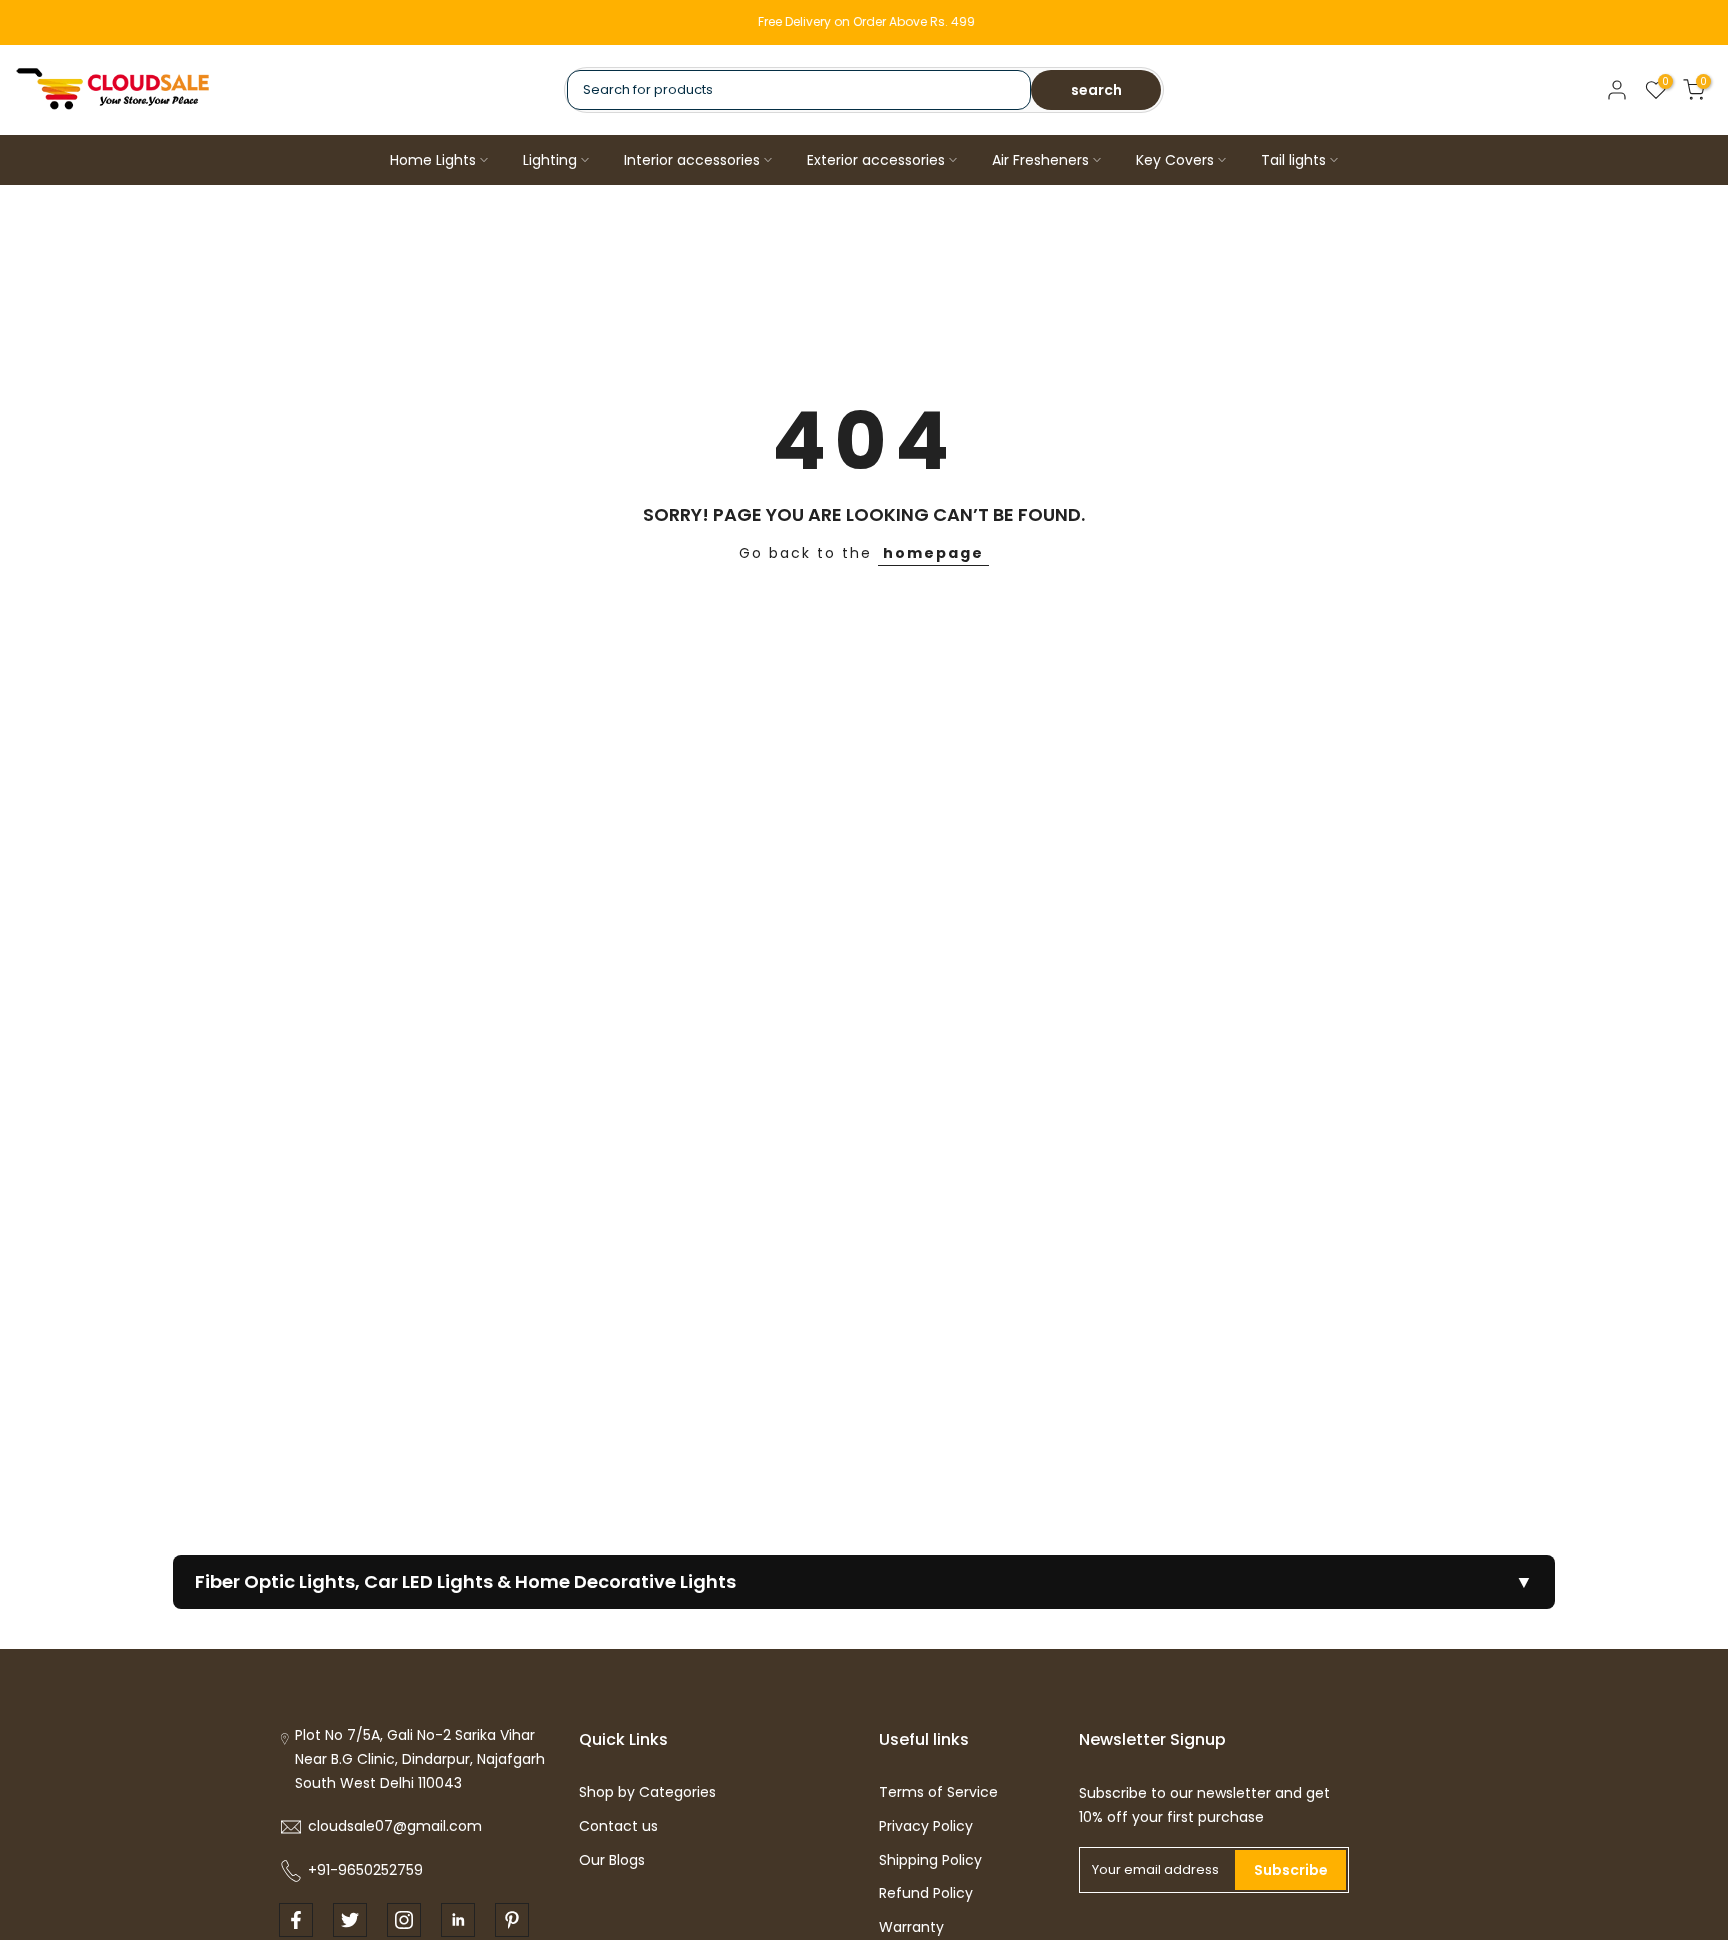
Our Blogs (612, 1860)
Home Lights (433, 160)
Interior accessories (692, 160)
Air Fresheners (1040, 160)
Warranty (911, 1927)
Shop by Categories (647, 1792)
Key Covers (1175, 160)
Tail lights (1293, 160)
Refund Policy (926, 1893)
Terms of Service (938, 1792)
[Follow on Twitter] (350, 1920)
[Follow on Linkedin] (458, 1920)
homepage (933, 553)
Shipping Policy (930, 1860)
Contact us (618, 1826)
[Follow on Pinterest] (512, 1920)
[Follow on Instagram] (404, 1920)
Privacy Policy (926, 1826)
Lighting (550, 160)
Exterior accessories (876, 160)
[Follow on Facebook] (296, 1920)
